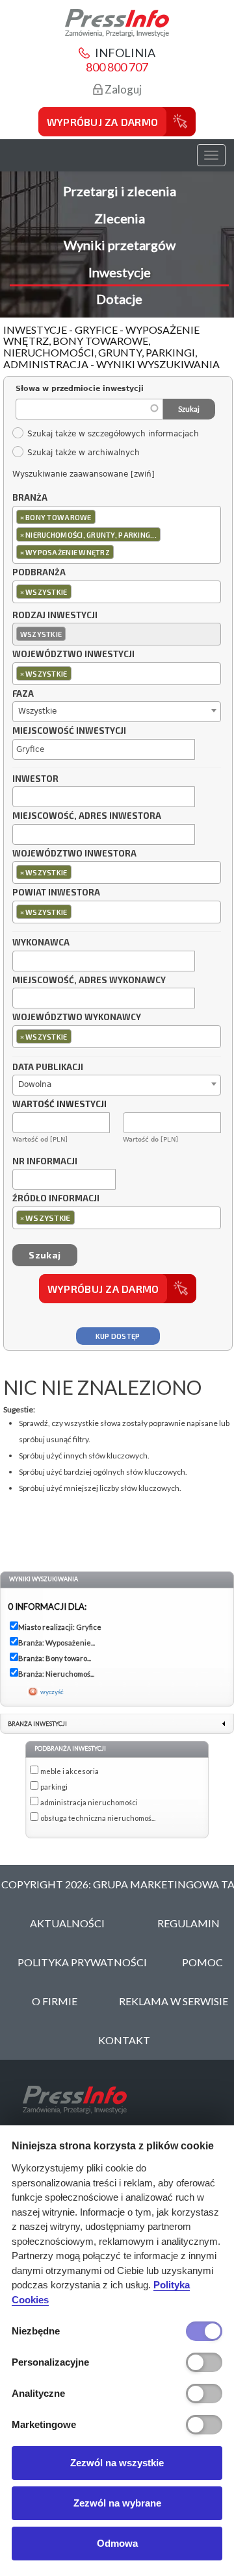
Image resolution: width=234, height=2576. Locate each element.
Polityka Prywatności (82, 1962)
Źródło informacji (56, 1199)
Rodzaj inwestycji (55, 616)
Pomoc (202, 1962)
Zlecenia (120, 218)
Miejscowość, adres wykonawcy (89, 981)
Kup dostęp (118, 1336)
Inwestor (35, 779)
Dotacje (119, 299)
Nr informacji (45, 1162)
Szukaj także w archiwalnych (83, 453)
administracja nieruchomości (89, 1802)
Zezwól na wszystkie (117, 2463)
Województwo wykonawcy (77, 1018)
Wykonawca (41, 943)
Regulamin (188, 1923)
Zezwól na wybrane (117, 2503)
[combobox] (117, 535)
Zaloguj (122, 89)
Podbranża (39, 573)
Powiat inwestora (56, 893)
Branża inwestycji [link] (37, 1724)
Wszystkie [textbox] (37, 711)
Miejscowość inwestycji (69, 731)
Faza (23, 694)
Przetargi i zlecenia (120, 191)
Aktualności (67, 1923)
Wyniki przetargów (120, 245)
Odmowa (117, 2543)
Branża (30, 498)
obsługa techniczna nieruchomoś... (98, 1818)
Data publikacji (48, 1068)
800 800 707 (117, 67)
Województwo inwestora (74, 854)
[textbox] (120, 552)
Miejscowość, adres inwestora (87, 816)
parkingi (54, 1787)
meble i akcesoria (70, 1771)
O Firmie (55, 2001)
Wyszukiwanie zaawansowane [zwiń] (84, 474)
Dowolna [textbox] (35, 1084)
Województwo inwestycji (73, 655)
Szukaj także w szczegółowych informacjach (113, 434)
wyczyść (52, 1692)
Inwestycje (120, 272)
